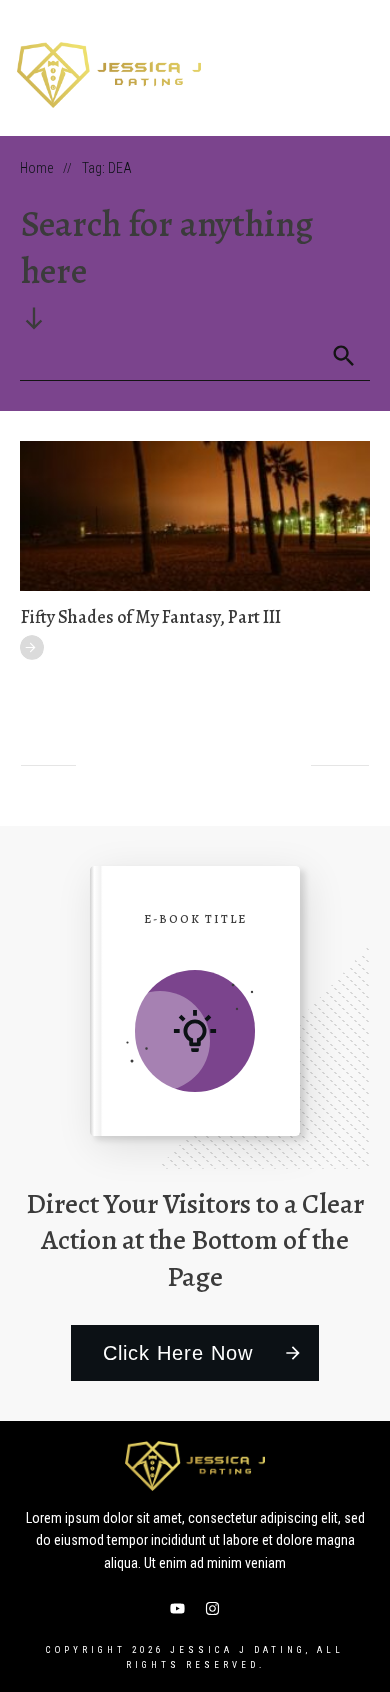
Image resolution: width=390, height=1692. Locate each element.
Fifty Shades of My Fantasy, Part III (151, 617)
